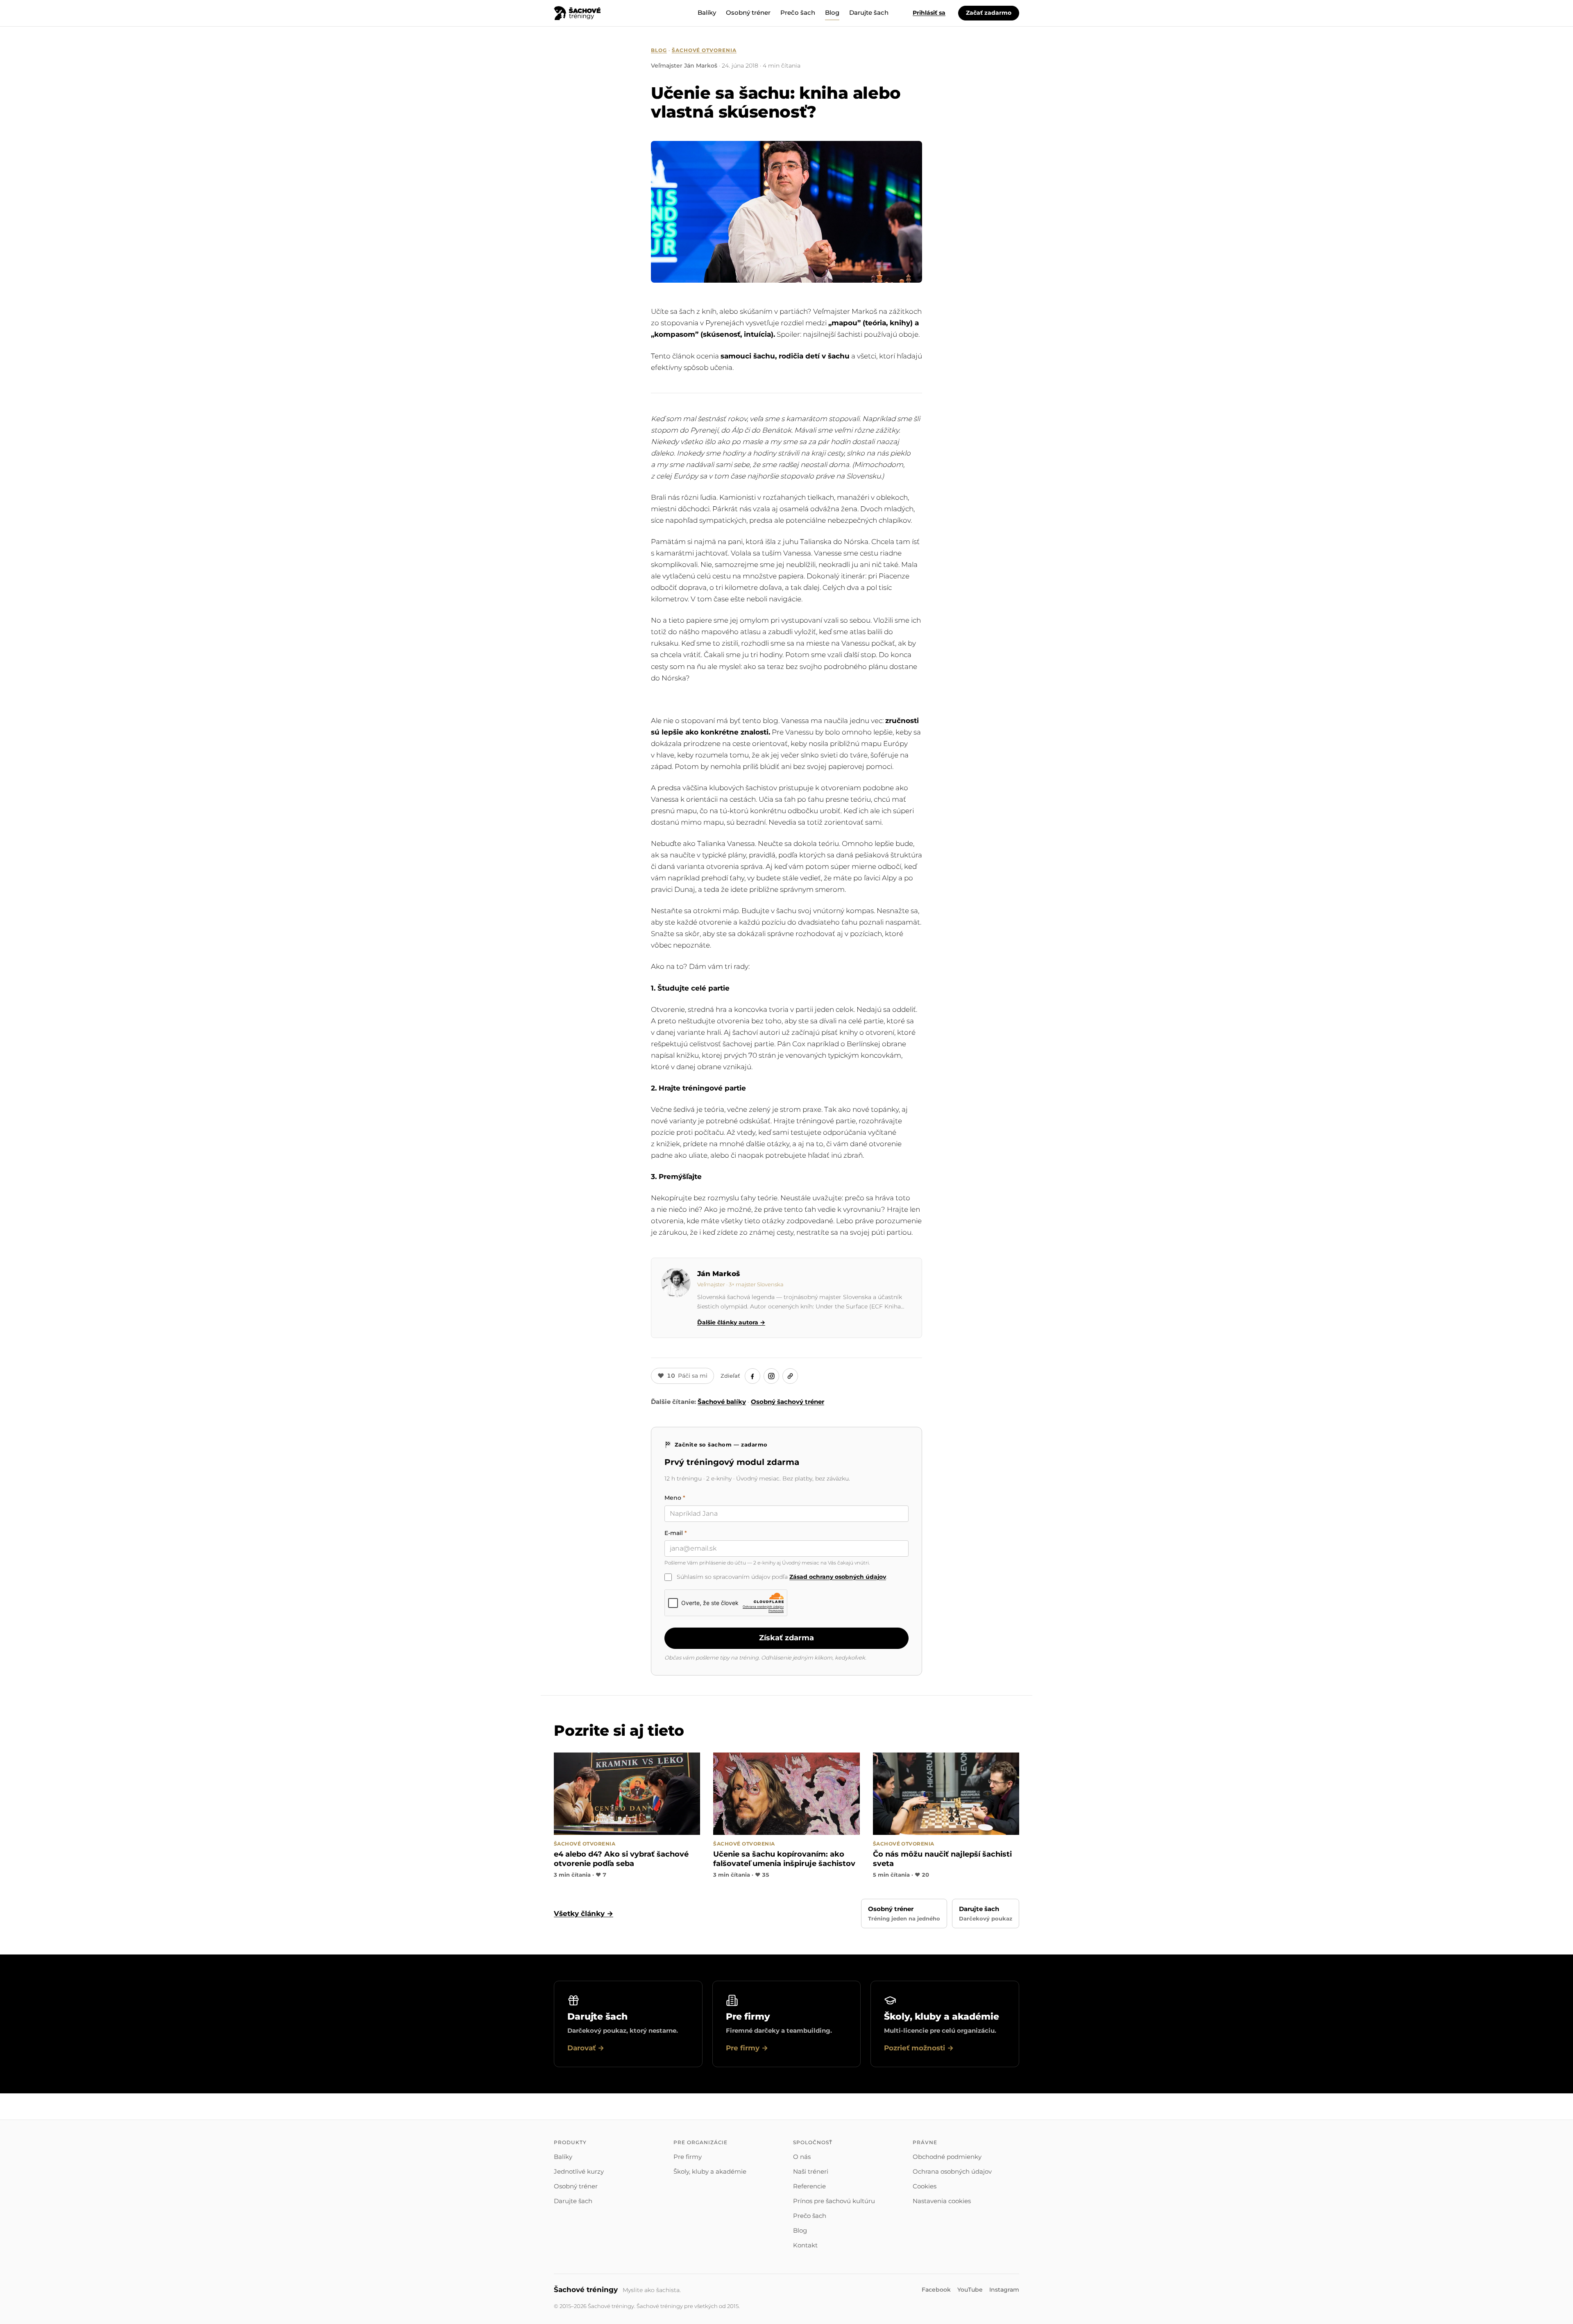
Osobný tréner (748, 12)
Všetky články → (584, 1914)
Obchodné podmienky (947, 2157)
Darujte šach (869, 12)
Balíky (707, 12)
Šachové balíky (722, 1402)
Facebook (936, 2290)
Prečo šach (798, 12)
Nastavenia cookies (942, 2201)
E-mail (676, 1533)
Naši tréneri (811, 2171)
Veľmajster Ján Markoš (684, 66)
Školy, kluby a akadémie (710, 2171)
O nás (802, 2157)
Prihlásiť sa (929, 13)
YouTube (970, 2290)
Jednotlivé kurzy (579, 2171)
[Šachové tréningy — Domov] (577, 13)
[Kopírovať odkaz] (790, 1376)
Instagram (1004, 2290)
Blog (832, 12)
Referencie (809, 2186)
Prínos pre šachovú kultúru (834, 2201)
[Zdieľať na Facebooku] (753, 1376)
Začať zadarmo (989, 13)
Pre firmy (688, 2157)
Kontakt (805, 2245)
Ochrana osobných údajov (952, 2171)
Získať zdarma (786, 1638)
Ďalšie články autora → (731, 1322)
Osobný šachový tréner (788, 1402)
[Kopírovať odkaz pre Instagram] (771, 1376)
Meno (675, 1498)
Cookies (925, 2186)
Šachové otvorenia (704, 50)
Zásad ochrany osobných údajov (838, 1577)
